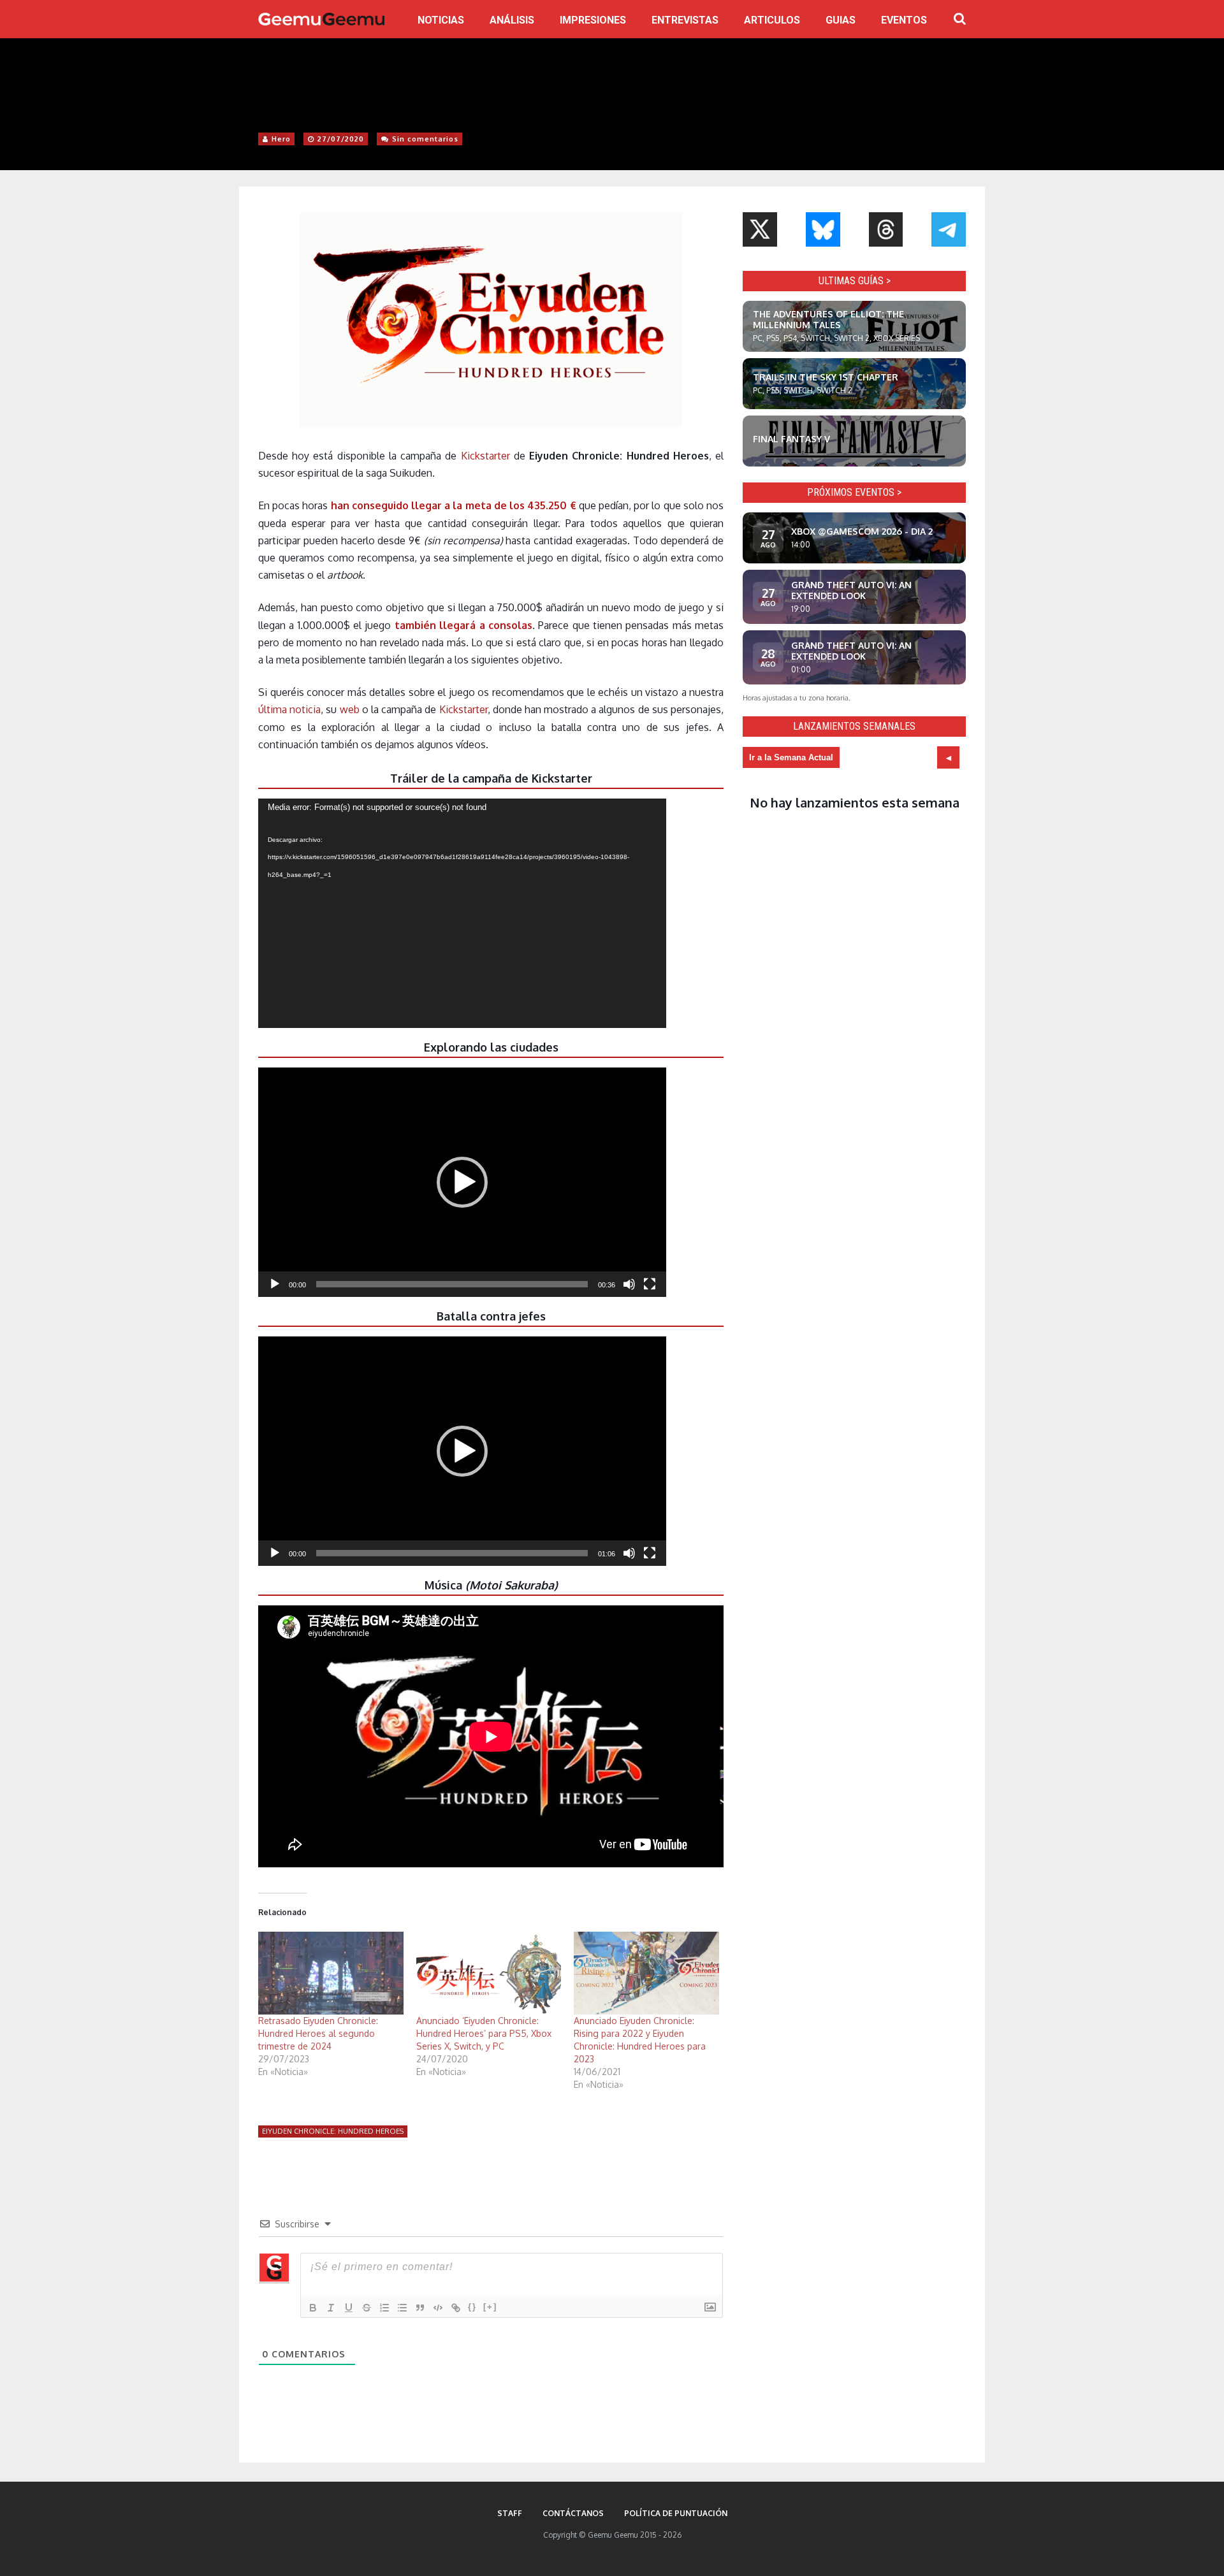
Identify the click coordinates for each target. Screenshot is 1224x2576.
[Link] (456, 2308)
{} (472, 2307)
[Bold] (313, 2308)
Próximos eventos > (854, 492)
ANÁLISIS (512, 20)
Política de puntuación (676, 2513)
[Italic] (331, 2308)
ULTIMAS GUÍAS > (855, 281)
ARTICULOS (772, 20)
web (350, 709)
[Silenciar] (629, 1284)
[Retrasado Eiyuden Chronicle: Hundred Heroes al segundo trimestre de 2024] (331, 1973)
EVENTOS (904, 20)
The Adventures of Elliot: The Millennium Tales (828, 319)
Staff (510, 2513)
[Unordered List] (402, 2308)
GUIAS (841, 20)
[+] (490, 2307)
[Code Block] (438, 2308)
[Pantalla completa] (650, 1284)
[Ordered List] (384, 2308)
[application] (462, 913)
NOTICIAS (441, 20)
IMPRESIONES (593, 20)
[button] (462, 1182)
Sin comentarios (425, 139)
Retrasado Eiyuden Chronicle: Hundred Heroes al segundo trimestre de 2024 (318, 2033)
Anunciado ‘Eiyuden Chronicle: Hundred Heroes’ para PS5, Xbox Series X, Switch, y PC (484, 2033)
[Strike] (367, 2308)
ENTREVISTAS (685, 20)
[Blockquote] (420, 2308)
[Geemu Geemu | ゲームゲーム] (321, 19)
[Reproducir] (275, 1284)
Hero (281, 139)
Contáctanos (573, 2513)
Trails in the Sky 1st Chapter (826, 377)
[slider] (452, 1284)
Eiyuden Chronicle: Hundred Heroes (333, 2131)
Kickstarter (485, 456)
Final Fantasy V (791, 439)
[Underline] (349, 2308)
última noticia (289, 709)
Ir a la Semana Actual (791, 757)
